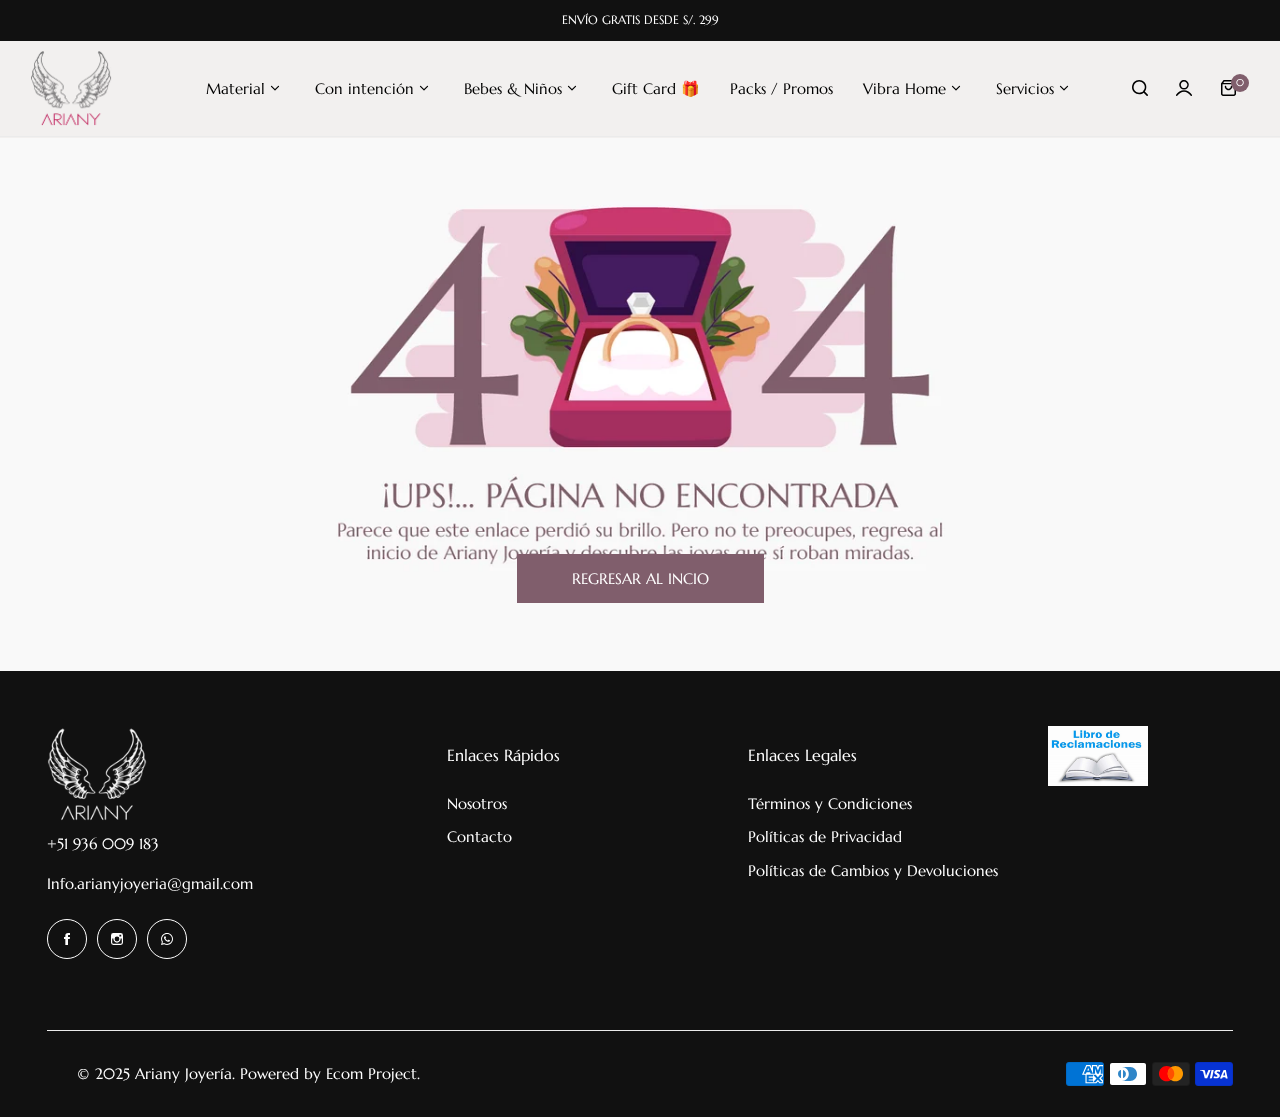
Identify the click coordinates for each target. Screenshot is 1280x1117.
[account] (1184, 88)
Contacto (479, 836)
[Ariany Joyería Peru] (71, 88)
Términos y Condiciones (830, 803)
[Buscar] (1140, 88)
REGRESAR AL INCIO (640, 578)
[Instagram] (117, 939)
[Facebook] (67, 939)
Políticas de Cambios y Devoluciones (873, 870)
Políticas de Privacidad (825, 836)
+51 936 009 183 (103, 843)
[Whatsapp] (167, 939)
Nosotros (477, 803)
